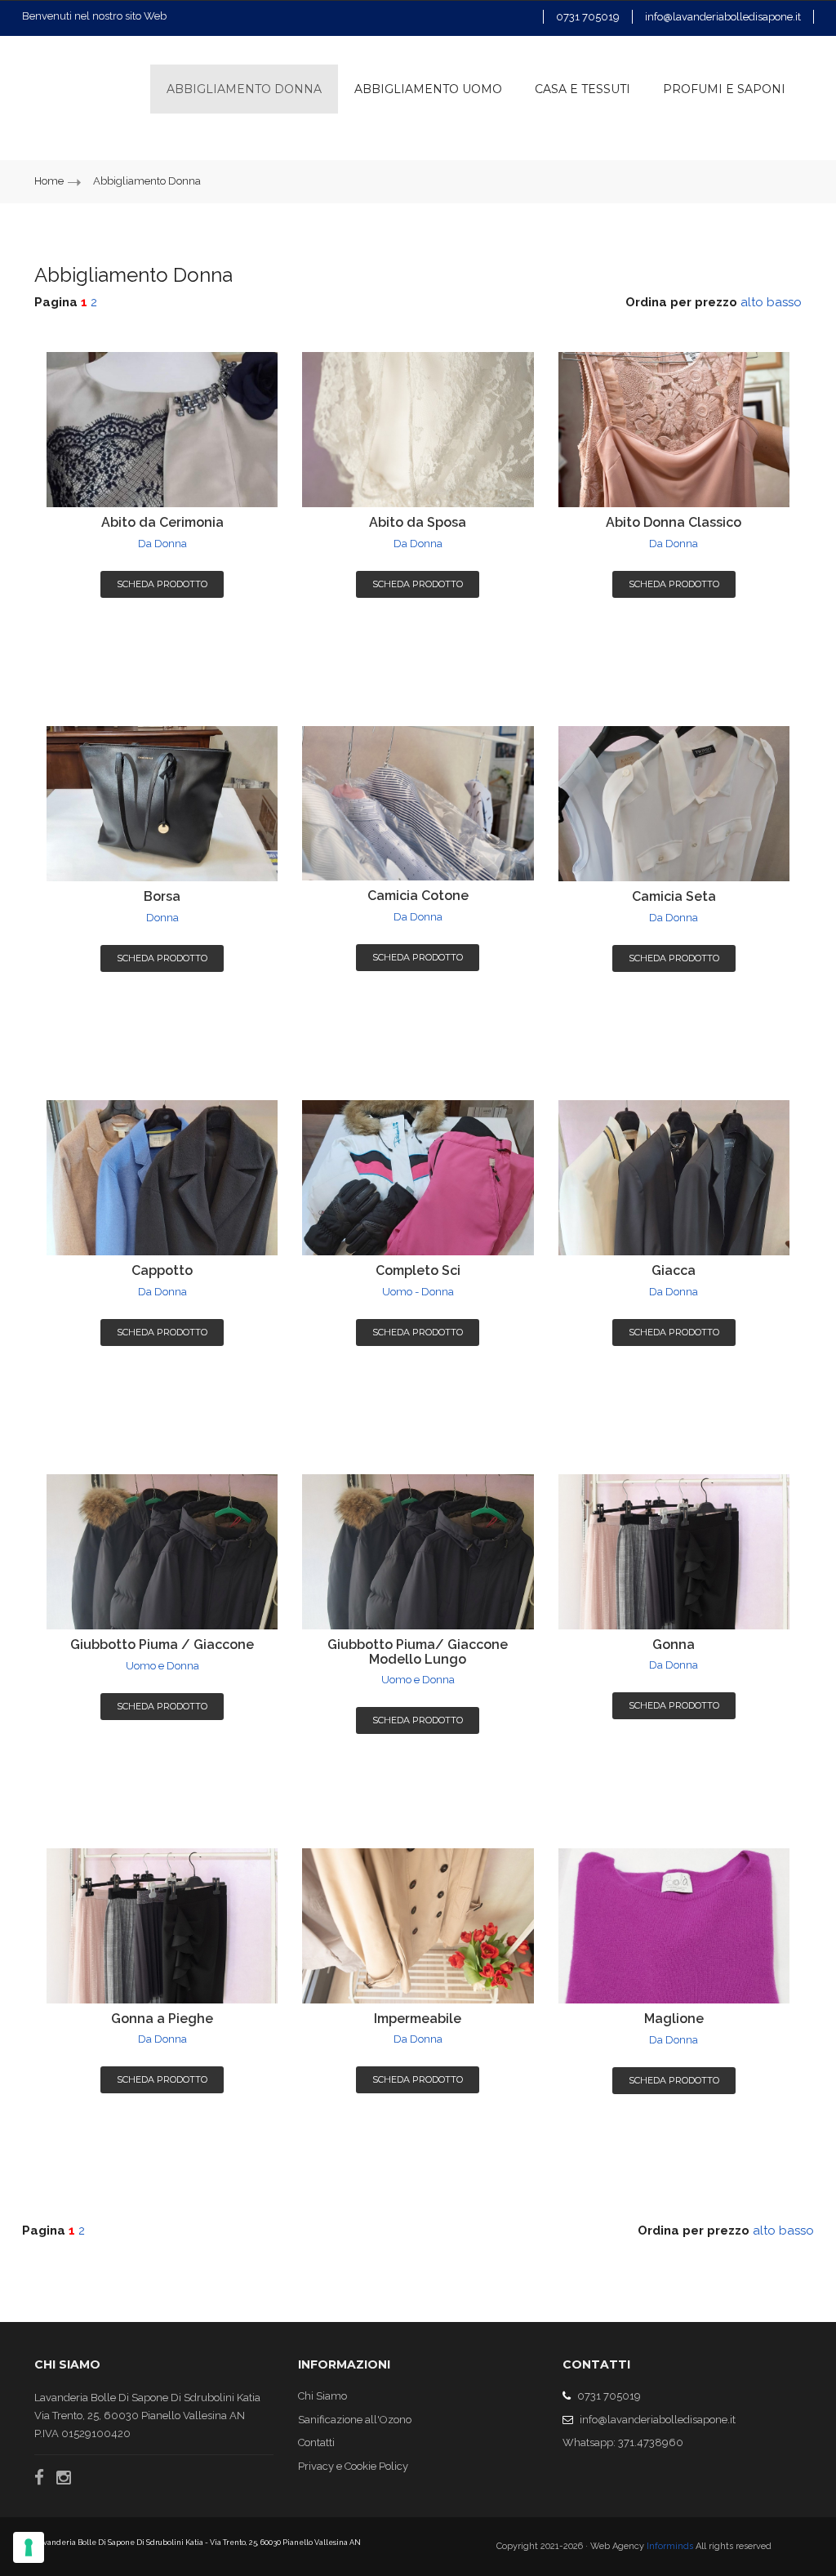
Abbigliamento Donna (147, 181)
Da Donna (162, 544)
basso (784, 302)
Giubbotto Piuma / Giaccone (162, 1645)
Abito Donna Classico (674, 522)
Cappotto (162, 1270)
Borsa (162, 896)
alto (752, 302)
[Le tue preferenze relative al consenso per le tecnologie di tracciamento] (29, 2547)
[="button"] (724, 89)
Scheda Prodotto (162, 584)
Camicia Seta (674, 896)
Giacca (674, 1270)
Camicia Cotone (418, 896)
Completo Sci (418, 1270)
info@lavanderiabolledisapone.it (723, 17)
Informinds (670, 2546)
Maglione (674, 2019)
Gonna (674, 1645)
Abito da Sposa (418, 522)
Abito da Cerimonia (162, 522)
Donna (162, 918)
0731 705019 (588, 17)
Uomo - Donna (418, 1292)
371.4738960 (651, 2442)
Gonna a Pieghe (162, 2019)
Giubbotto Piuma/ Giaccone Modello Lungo (418, 1652)
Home (50, 181)
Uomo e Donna (162, 1666)
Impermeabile (418, 2019)
